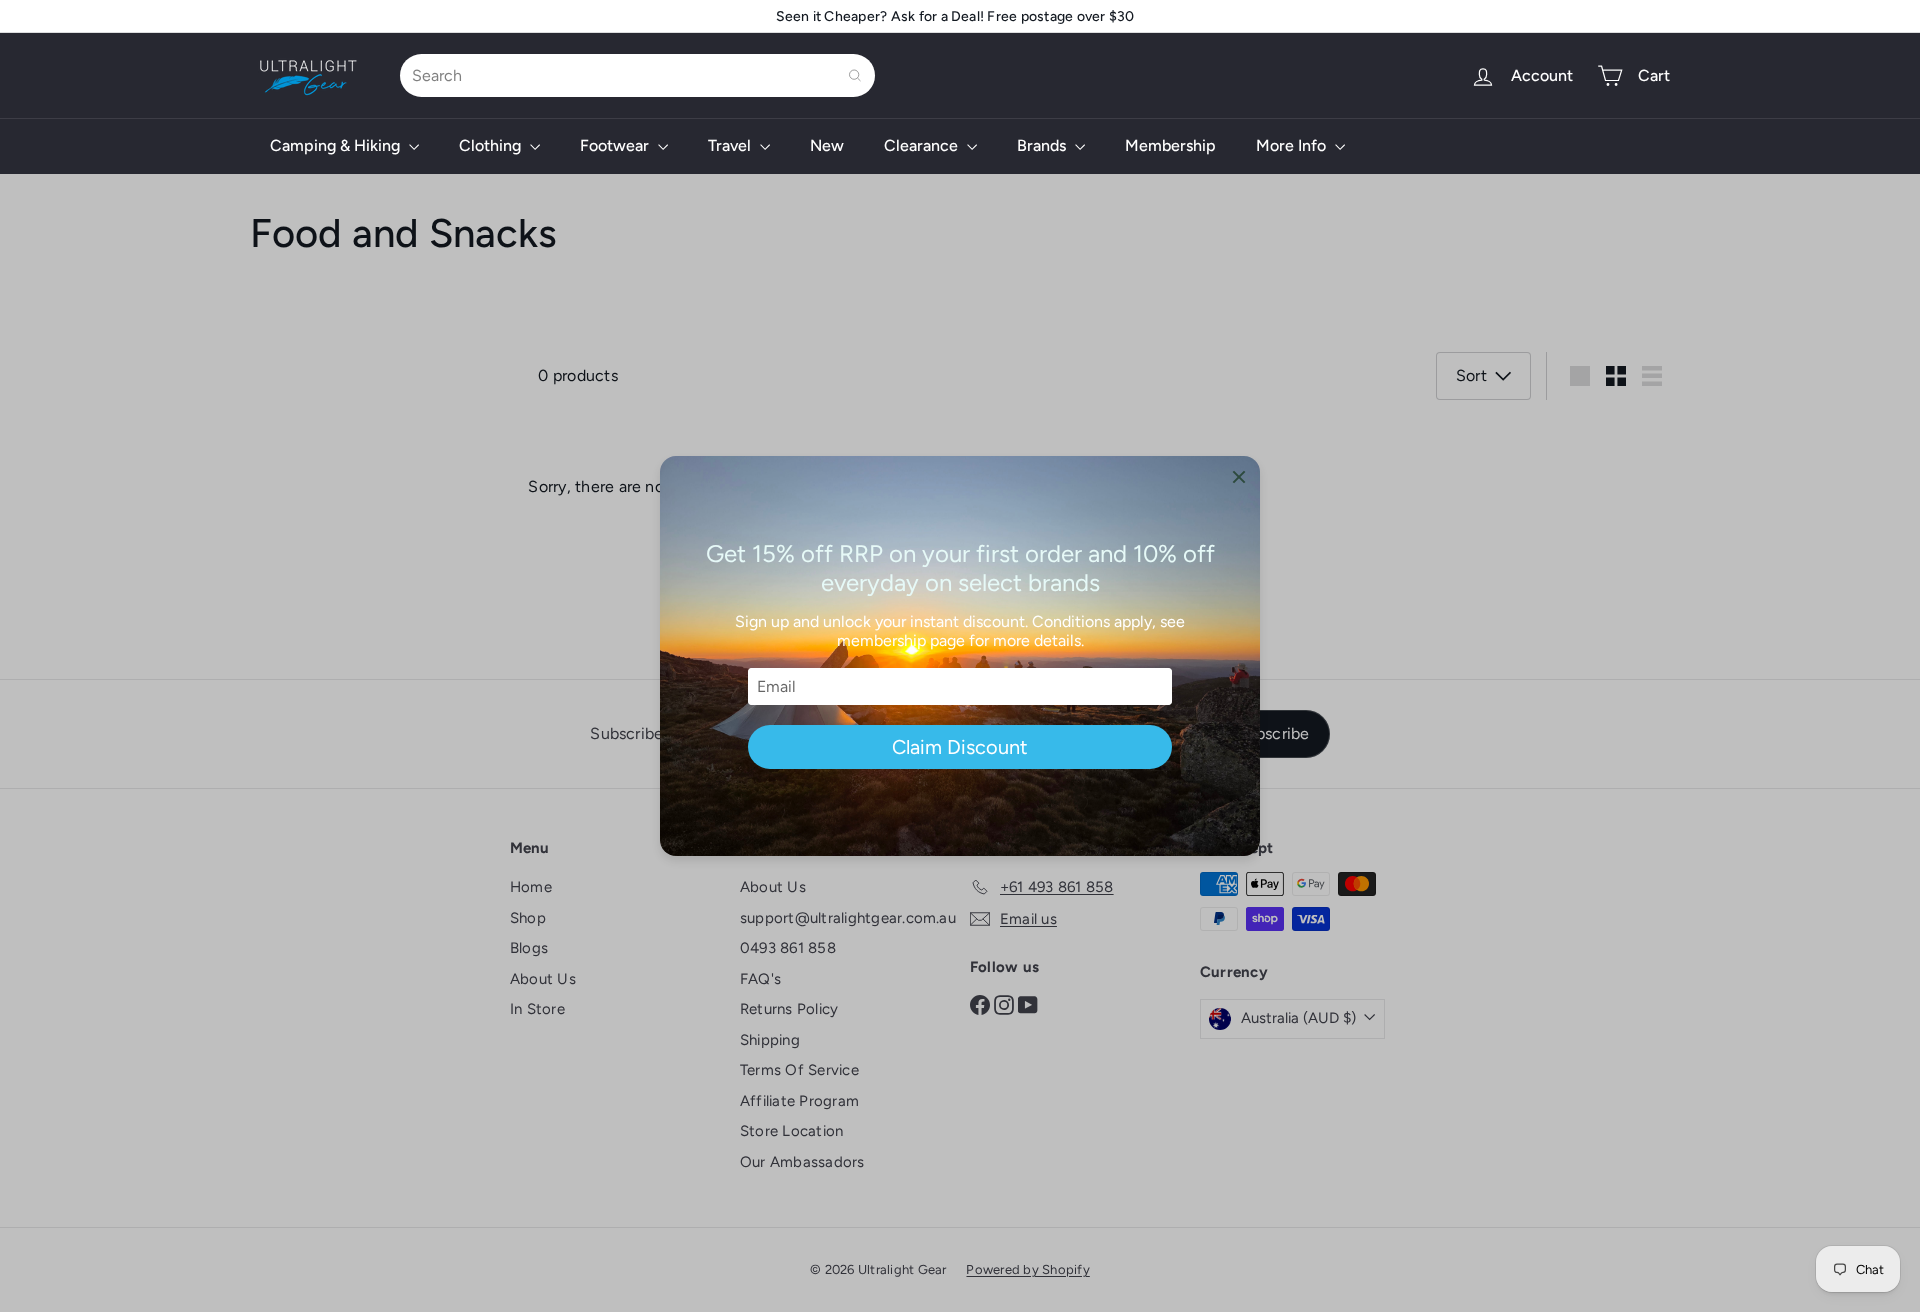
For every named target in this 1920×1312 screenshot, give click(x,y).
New (827, 145)
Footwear (616, 145)
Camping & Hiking (337, 145)
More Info (1293, 145)
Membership (1170, 145)
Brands (1043, 145)
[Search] (855, 75)
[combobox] (637, 75)
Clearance (923, 145)
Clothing (492, 145)
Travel (731, 145)
